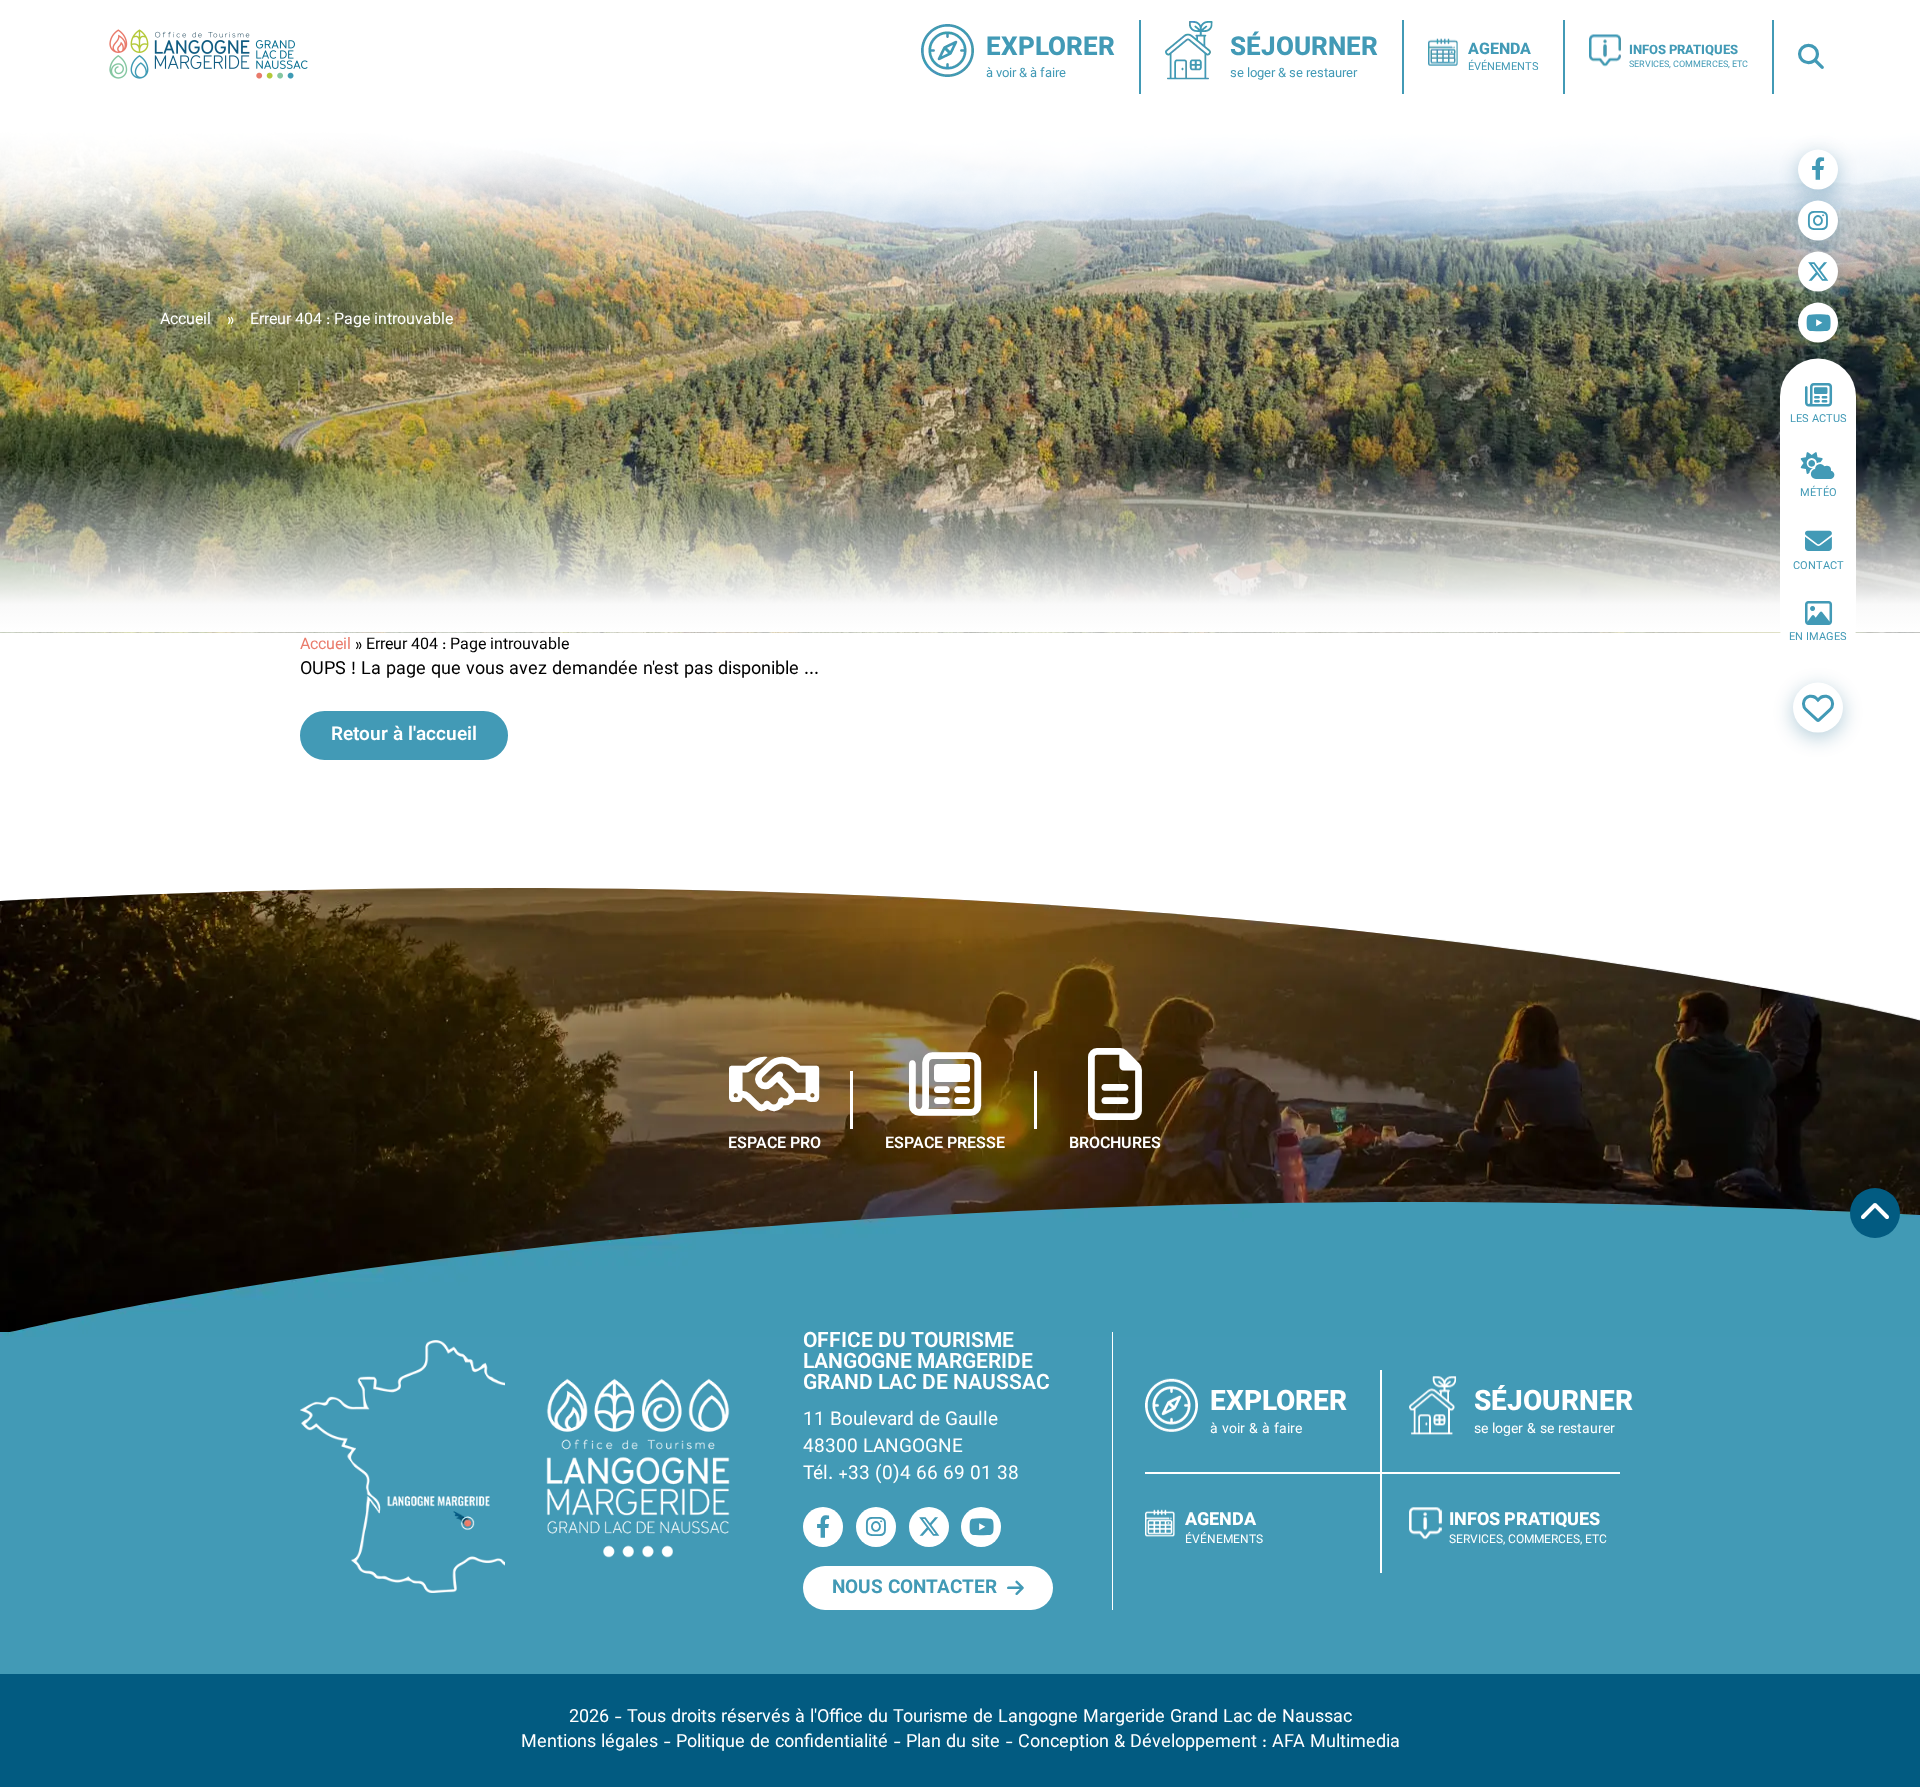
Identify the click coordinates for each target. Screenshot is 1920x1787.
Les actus (1818, 419)
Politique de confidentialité (782, 1742)
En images (1818, 637)
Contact (1818, 565)
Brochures (1115, 1143)
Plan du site (953, 1742)
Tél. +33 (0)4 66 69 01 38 (911, 1474)
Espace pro (774, 1143)
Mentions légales (589, 1742)
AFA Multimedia (1336, 1742)
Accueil (185, 320)
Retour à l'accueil (404, 735)
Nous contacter (914, 1588)
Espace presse (945, 1143)
